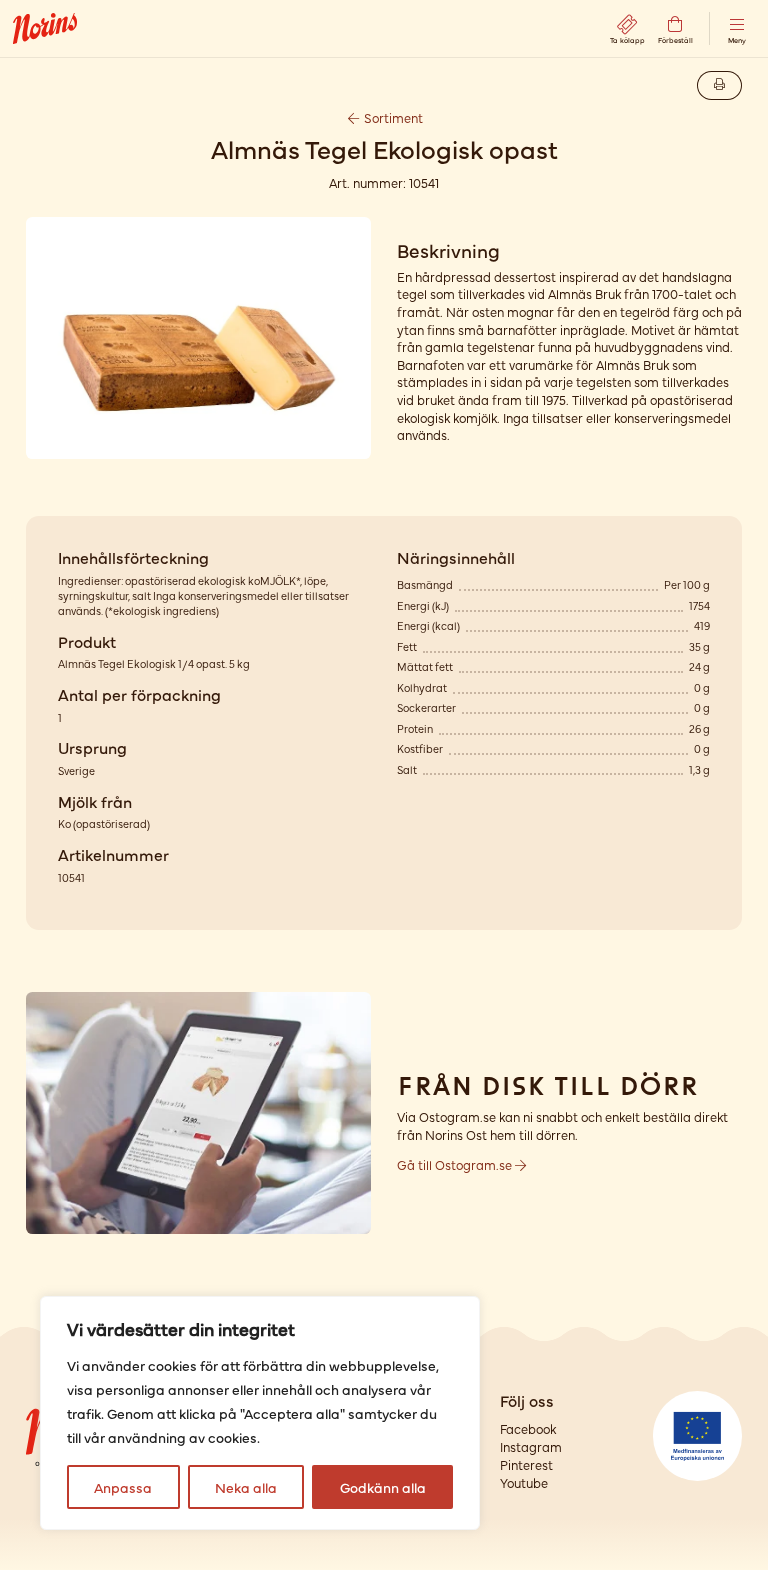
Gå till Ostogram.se (456, 1164)
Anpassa (123, 1487)
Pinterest (526, 1464)
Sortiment (392, 117)
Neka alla (246, 1487)
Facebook (528, 1428)
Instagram (531, 1446)
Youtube (524, 1482)
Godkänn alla (383, 1487)
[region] (260, 1413)
